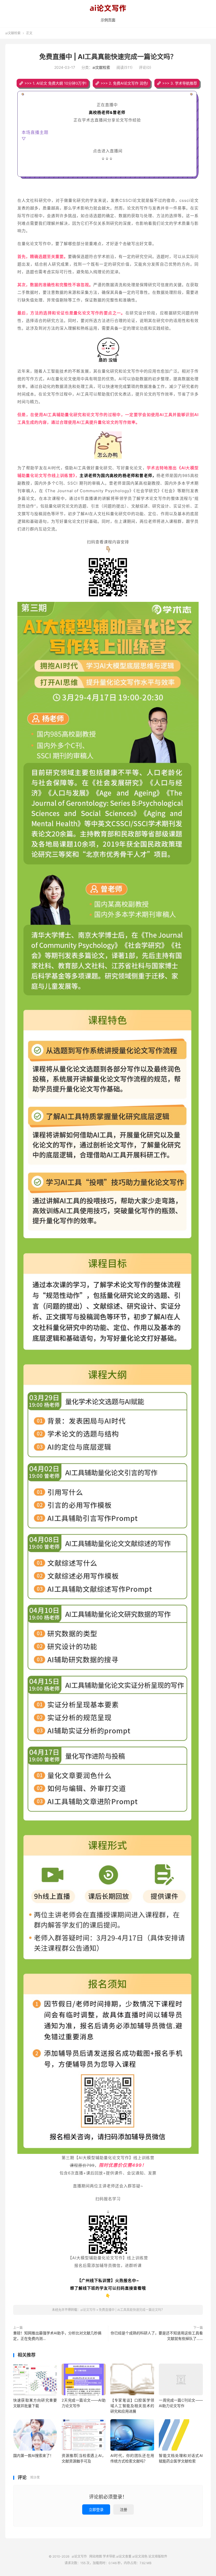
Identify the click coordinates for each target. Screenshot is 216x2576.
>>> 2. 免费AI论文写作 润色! (124, 83)
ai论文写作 (108, 8)
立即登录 (96, 2509)
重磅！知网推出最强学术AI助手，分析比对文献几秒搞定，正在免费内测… (57, 2336)
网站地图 (96, 2556)
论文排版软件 (158, 2556)
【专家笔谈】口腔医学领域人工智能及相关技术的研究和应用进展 (132, 2406)
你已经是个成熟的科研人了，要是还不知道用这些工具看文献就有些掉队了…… (157, 2336)
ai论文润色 (140, 2556)
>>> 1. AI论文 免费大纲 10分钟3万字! (55, 83)
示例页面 (108, 20)
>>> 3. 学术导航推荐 (180, 83)
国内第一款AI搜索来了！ (33, 2455)
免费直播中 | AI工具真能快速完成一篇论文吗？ (108, 57)
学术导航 (109, 2556)
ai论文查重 (124, 2556)
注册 (124, 2509)
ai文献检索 (13, 33)
